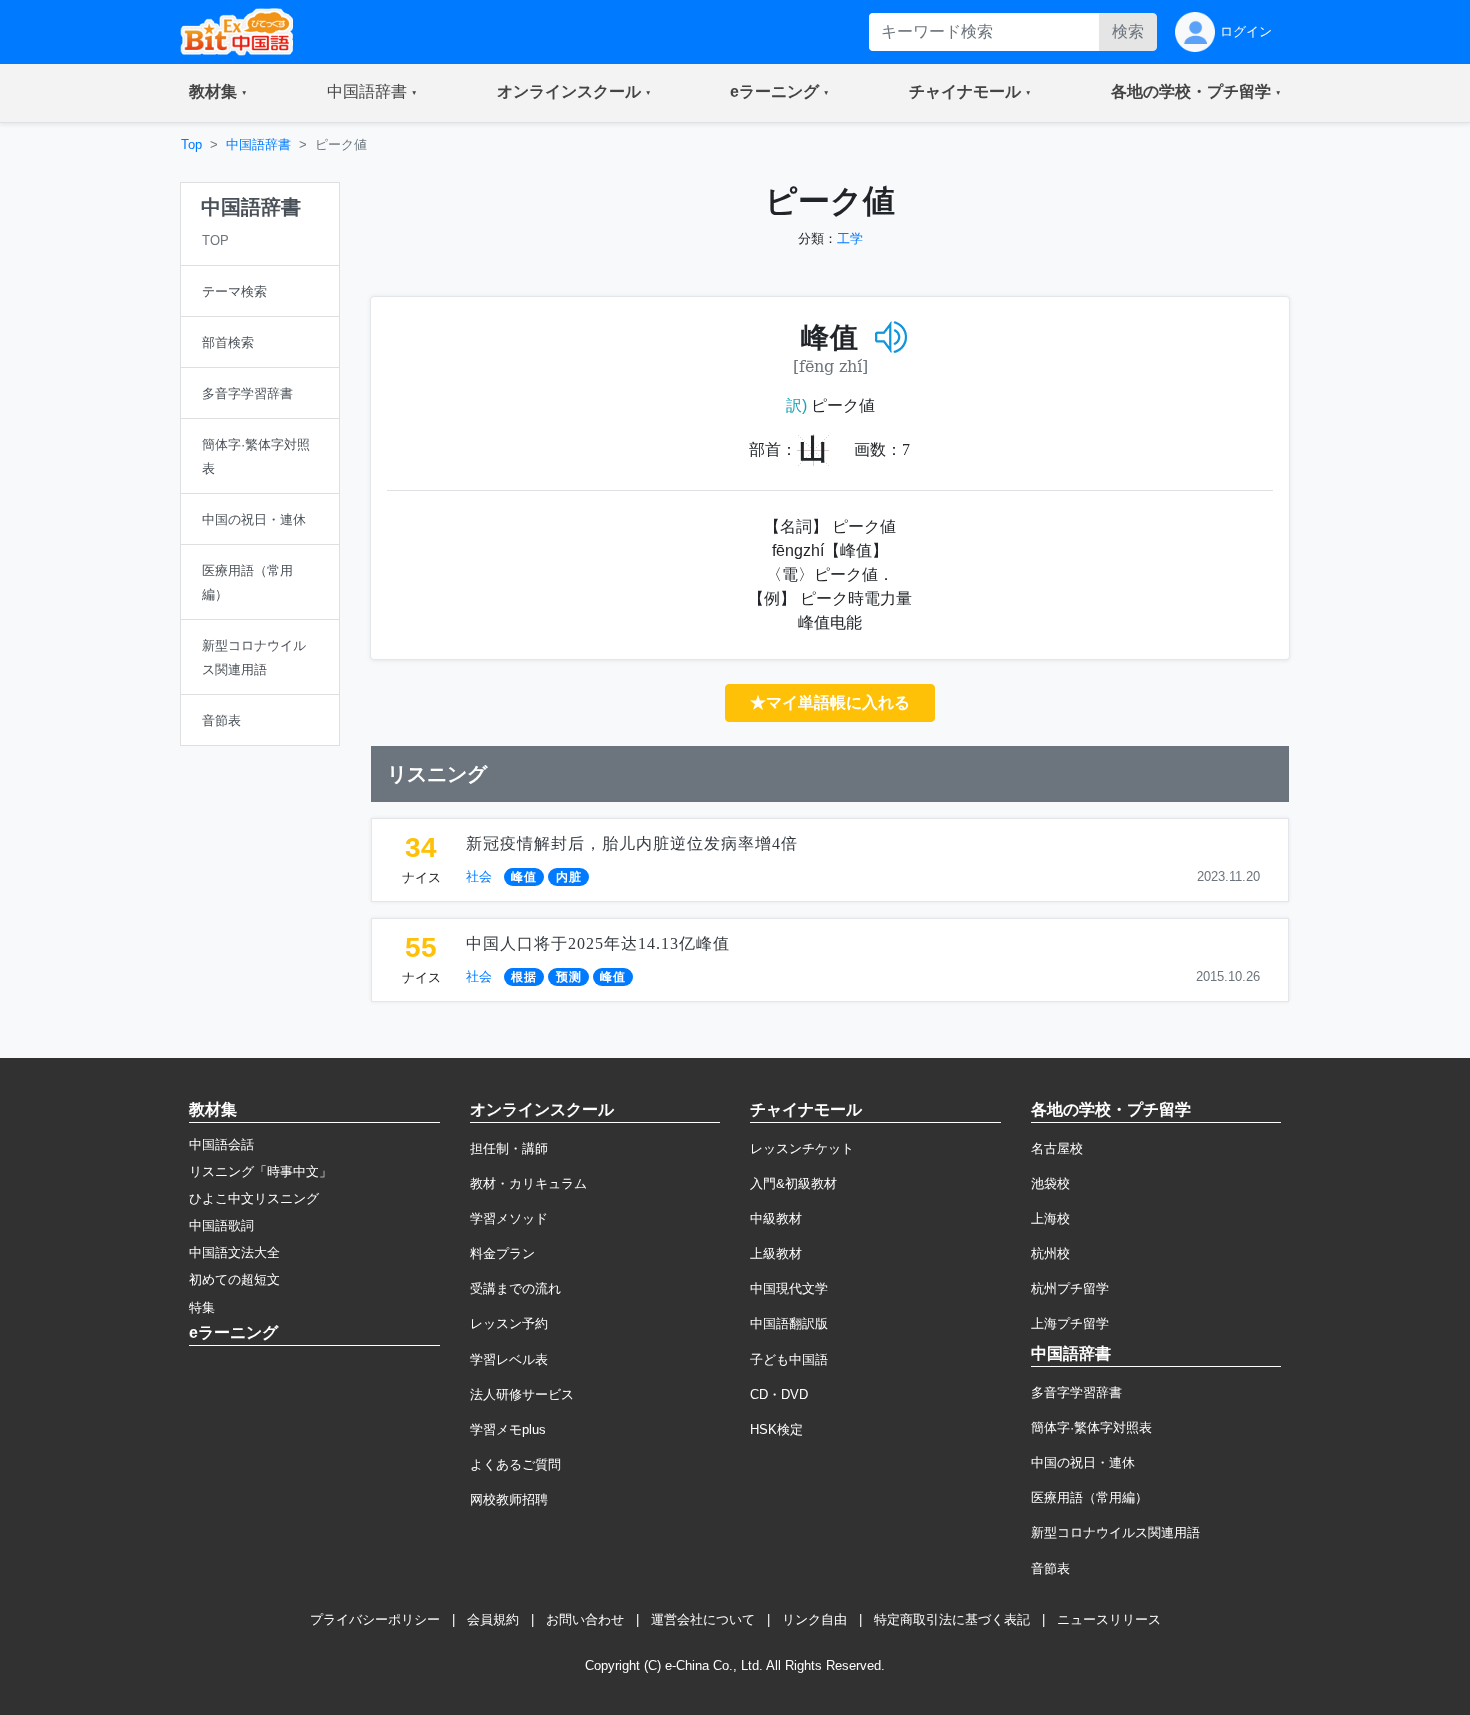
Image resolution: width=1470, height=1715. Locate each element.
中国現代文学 (789, 1288)
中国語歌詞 (221, 1225)
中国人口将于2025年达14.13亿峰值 (598, 943)
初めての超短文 (234, 1279)
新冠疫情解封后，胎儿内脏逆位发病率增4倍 (632, 843)
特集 (202, 1307)
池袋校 (1050, 1183)
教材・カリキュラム (528, 1183)
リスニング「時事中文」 (260, 1171)
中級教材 (776, 1218)
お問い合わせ (585, 1619)
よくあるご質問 (515, 1464)
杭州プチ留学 (1070, 1288)
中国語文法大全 (234, 1252)
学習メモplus (508, 1429)
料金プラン (502, 1253)
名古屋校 (1057, 1148)
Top (191, 144)
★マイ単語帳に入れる (830, 702)
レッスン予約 (509, 1323)
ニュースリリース (1109, 1619)
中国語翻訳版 (789, 1323)
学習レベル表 (509, 1359)
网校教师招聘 (509, 1499)
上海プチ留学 (1070, 1323)
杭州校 (1050, 1253)
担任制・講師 (509, 1148)
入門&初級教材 (793, 1183)
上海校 (1050, 1218)
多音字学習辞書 (1076, 1392)
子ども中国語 (789, 1359)
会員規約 (493, 1619)
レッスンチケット (802, 1148)
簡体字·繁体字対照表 (1091, 1427)
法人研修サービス (522, 1394)
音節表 (1050, 1568)
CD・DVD (779, 1394)
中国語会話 (221, 1144)
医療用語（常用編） (1089, 1497)
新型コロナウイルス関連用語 (1115, 1532)
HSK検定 (776, 1429)
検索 (1128, 31)
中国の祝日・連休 (1083, 1462)
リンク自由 (814, 1619)
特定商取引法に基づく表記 (952, 1619)
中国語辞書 (258, 144)
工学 (850, 238)
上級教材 (776, 1253)
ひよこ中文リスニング (254, 1198)
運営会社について (703, 1619)
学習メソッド (509, 1218)
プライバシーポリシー (375, 1619)
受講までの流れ (515, 1288)
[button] (218, 93)
